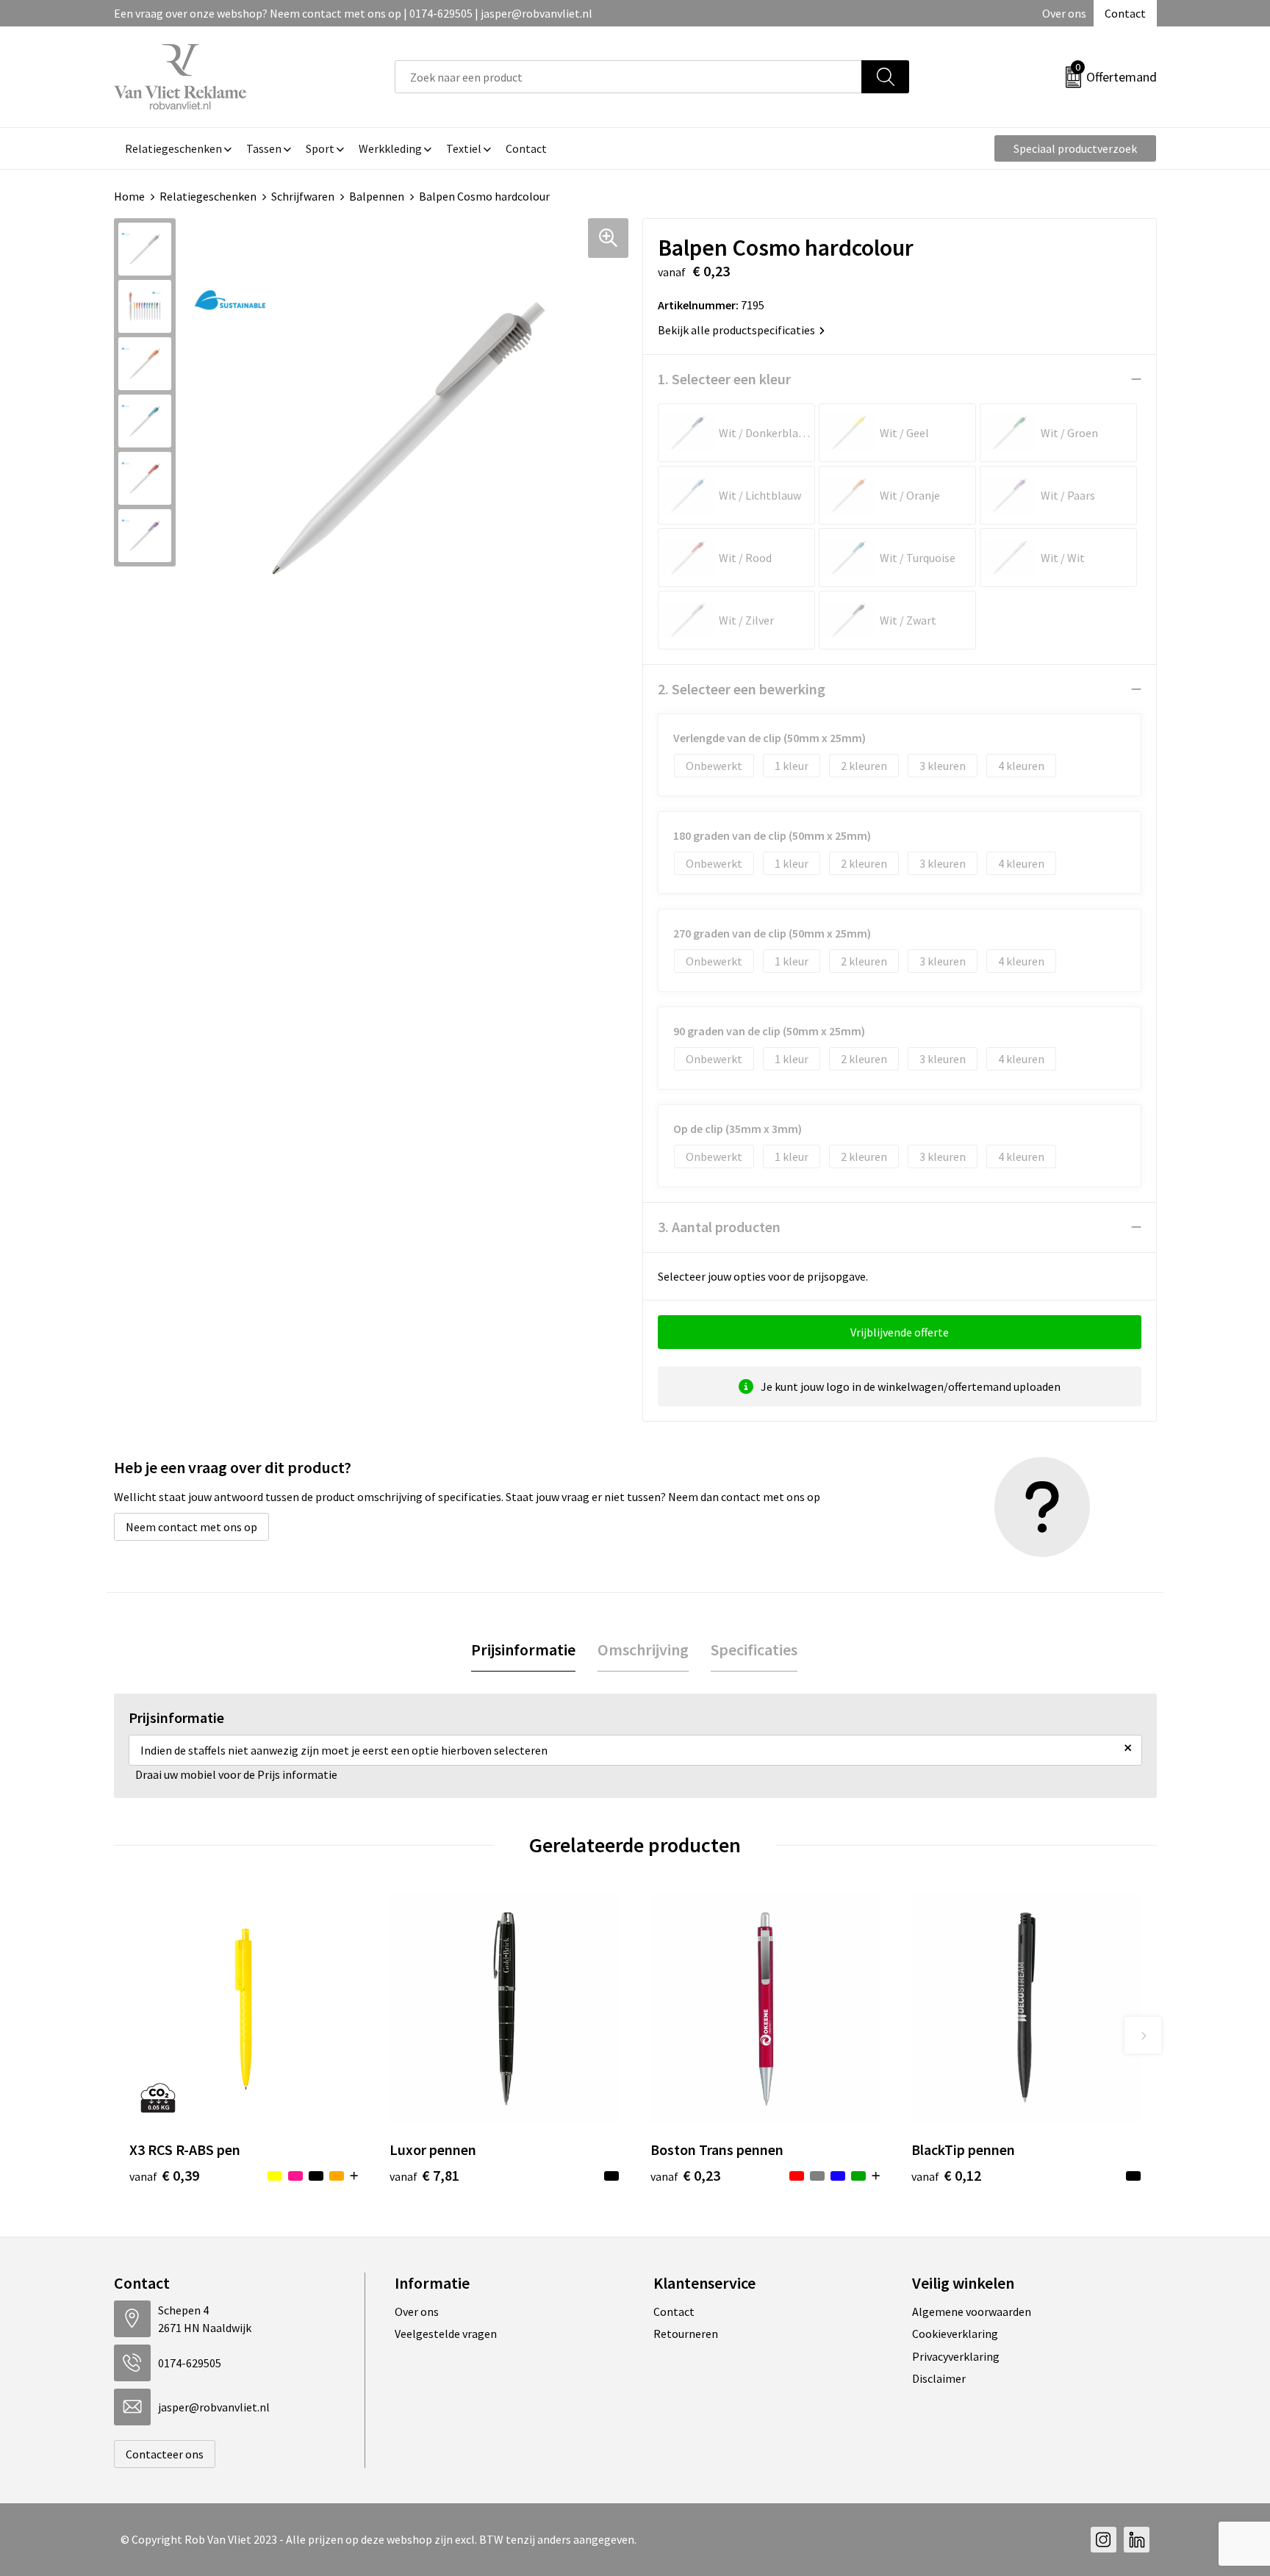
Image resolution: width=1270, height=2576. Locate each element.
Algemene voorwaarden (972, 2311)
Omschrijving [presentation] (643, 1649)
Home (129, 196)
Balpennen (377, 196)
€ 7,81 (424, 2175)
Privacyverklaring (956, 2356)
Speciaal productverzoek (1075, 148)
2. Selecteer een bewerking (742, 689)
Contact (1125, 13)
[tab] (523, 1650)
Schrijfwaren (303, 196)
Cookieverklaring (955, 2334)
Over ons (1064, 13)
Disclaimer (939, 2378)
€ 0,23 (685, 2175)
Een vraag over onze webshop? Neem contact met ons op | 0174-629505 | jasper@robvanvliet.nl (353, 13)
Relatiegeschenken (208, 196)
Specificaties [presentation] (754, 1649)
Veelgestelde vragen (446, 2334)
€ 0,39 (164, 2175)
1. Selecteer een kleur (724, 379)
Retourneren (686, 2334)
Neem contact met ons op (191, 1527)
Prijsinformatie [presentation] (523, 1649)
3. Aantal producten (719, 1227)
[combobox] (628, 77)
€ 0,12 (946, 2175)
